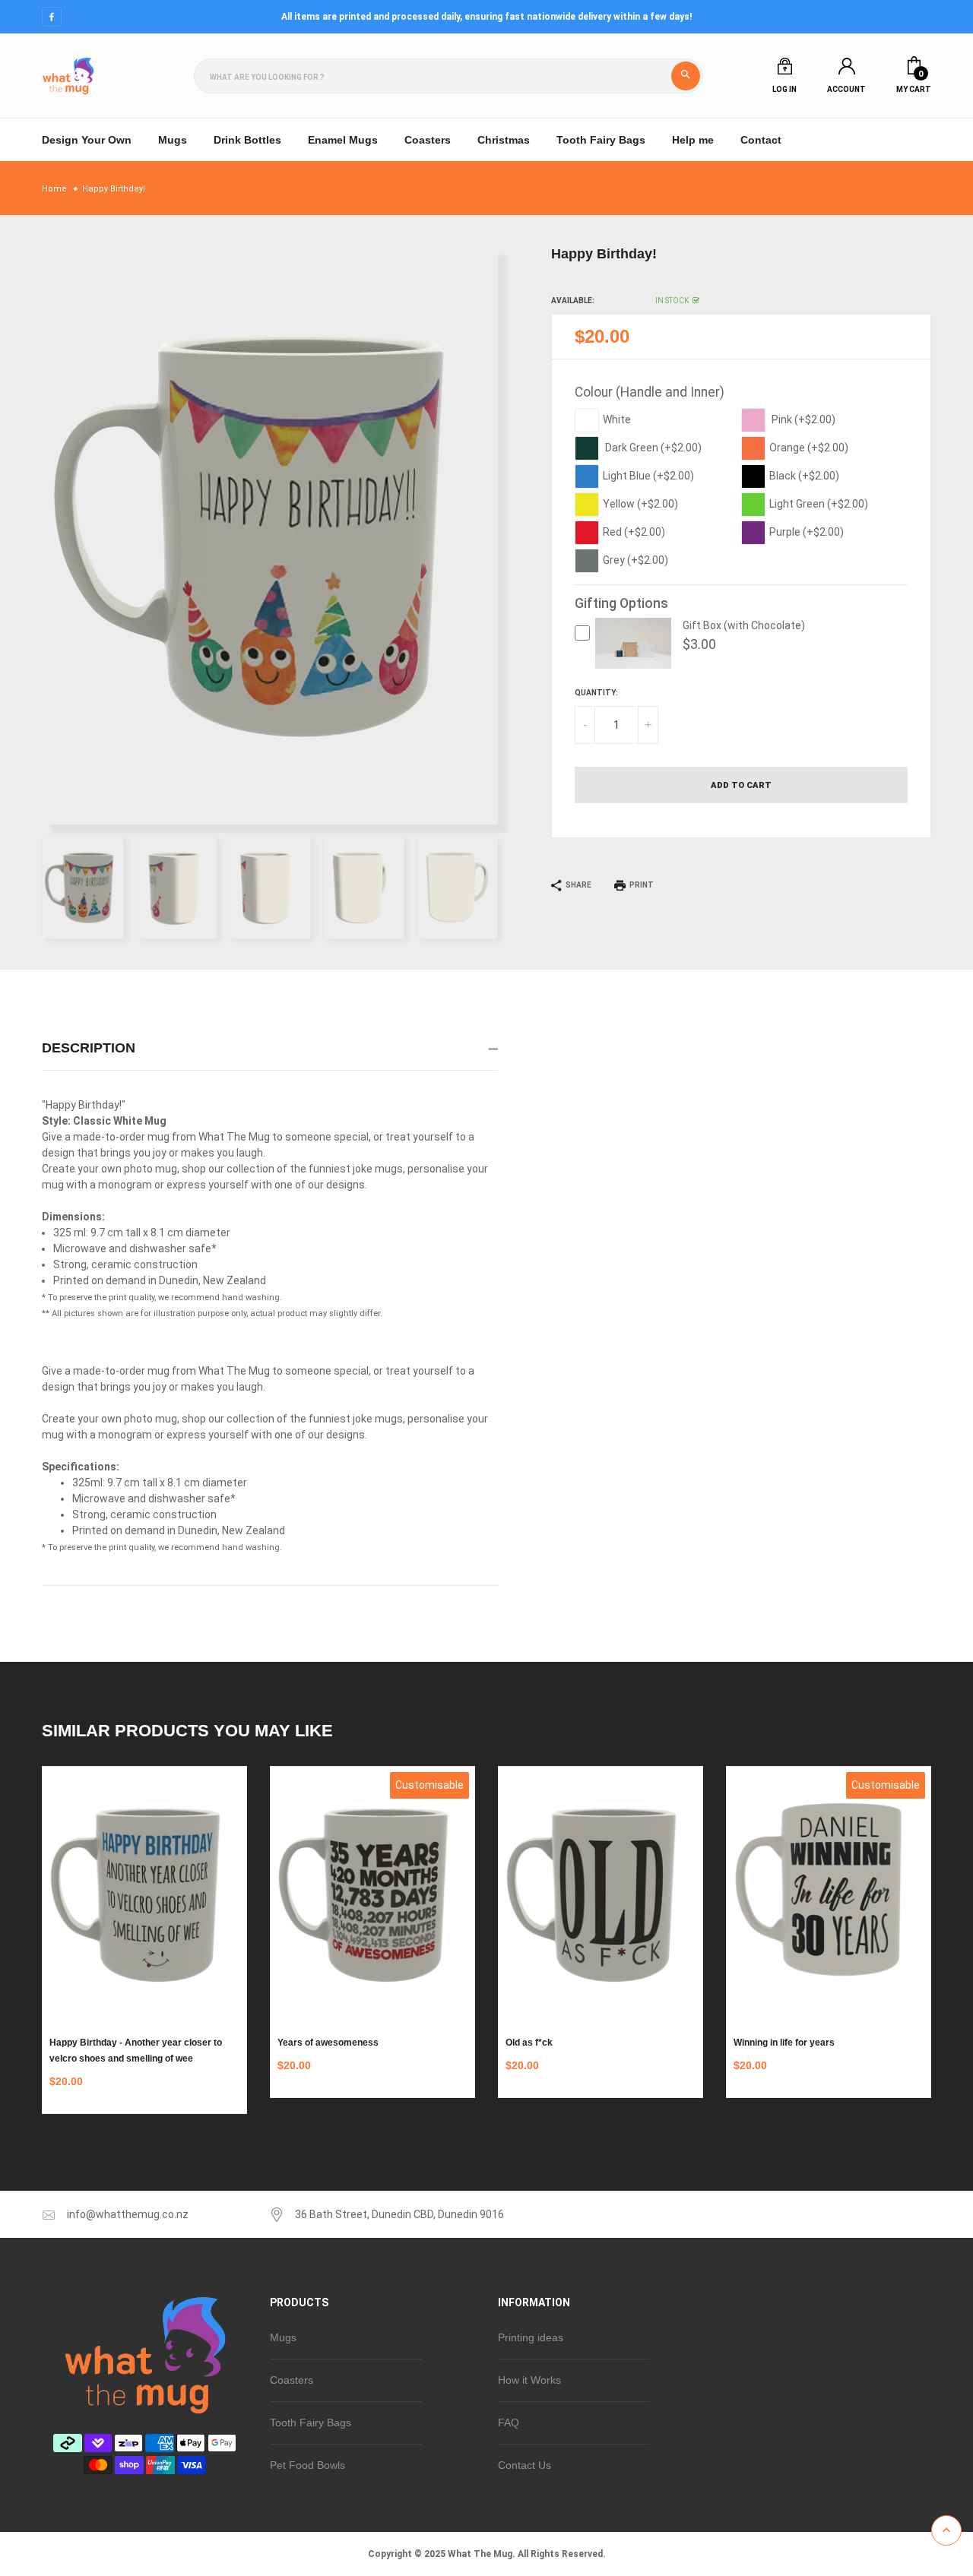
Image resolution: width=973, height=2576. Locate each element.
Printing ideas (531, 2337)
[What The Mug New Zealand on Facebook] (52, 17)
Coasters (428, 140)
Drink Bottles (247, 140)
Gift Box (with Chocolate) (744, 625)
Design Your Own (87, 140)
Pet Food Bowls (307, 2465)
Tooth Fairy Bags (601, 140)
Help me (693, 140)
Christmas (504, 140)
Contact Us (525, 2465)
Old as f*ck (529, 2043)
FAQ (509, 2423)
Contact (761, 140)
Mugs (283, 2337)
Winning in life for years (784, 2043)
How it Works (529, 2380)
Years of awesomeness (328, 2043)
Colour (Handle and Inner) (650, 392)
